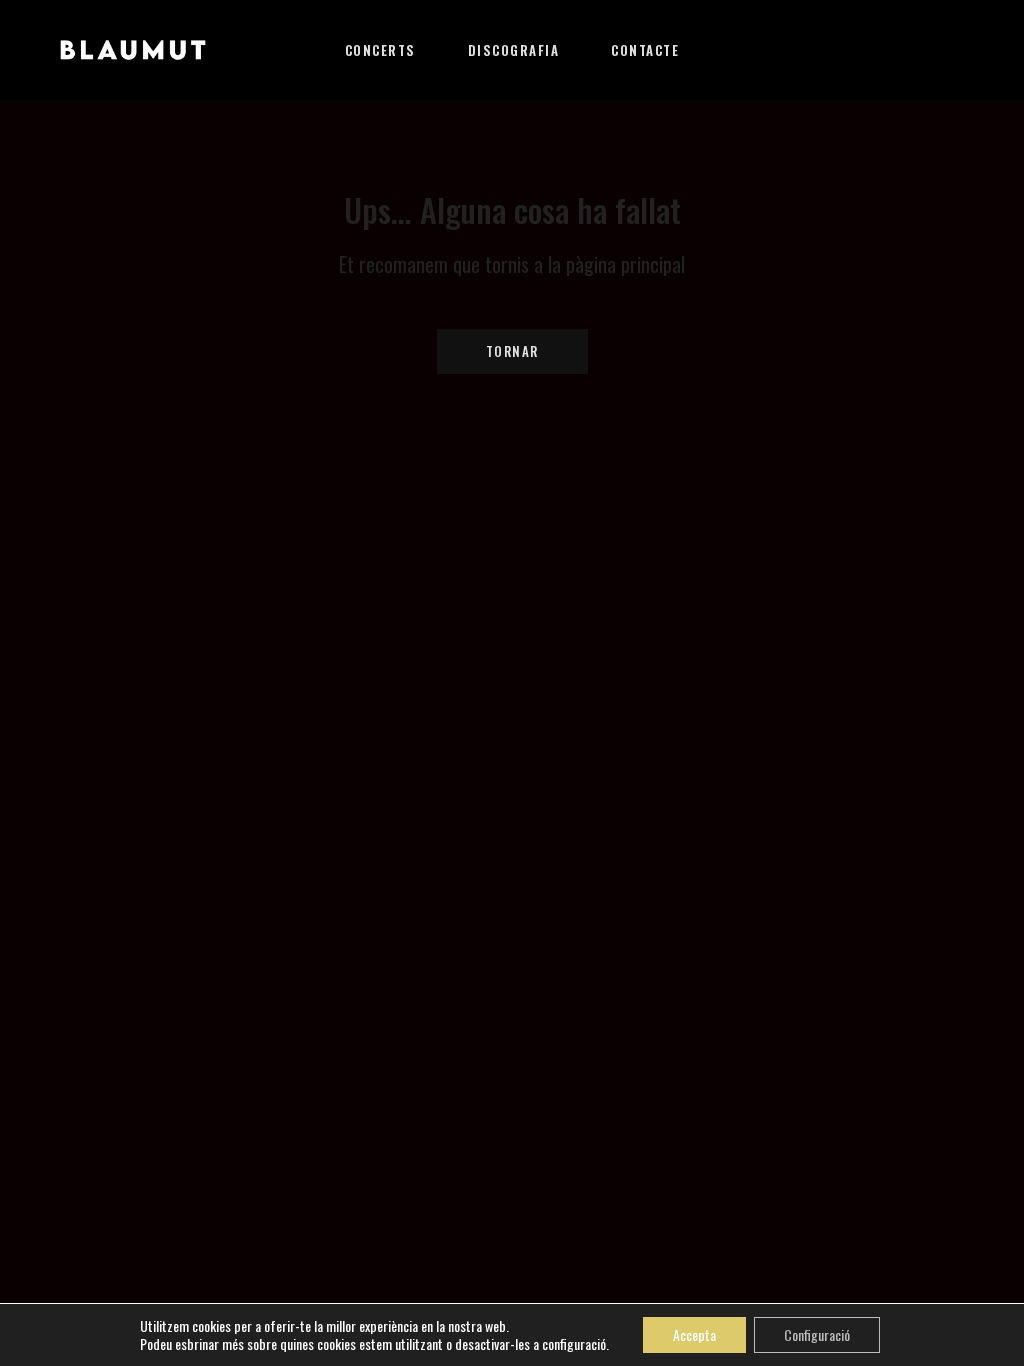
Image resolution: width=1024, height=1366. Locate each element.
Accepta (694, 1334)
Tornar (512, 351)
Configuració (817, 1334)
